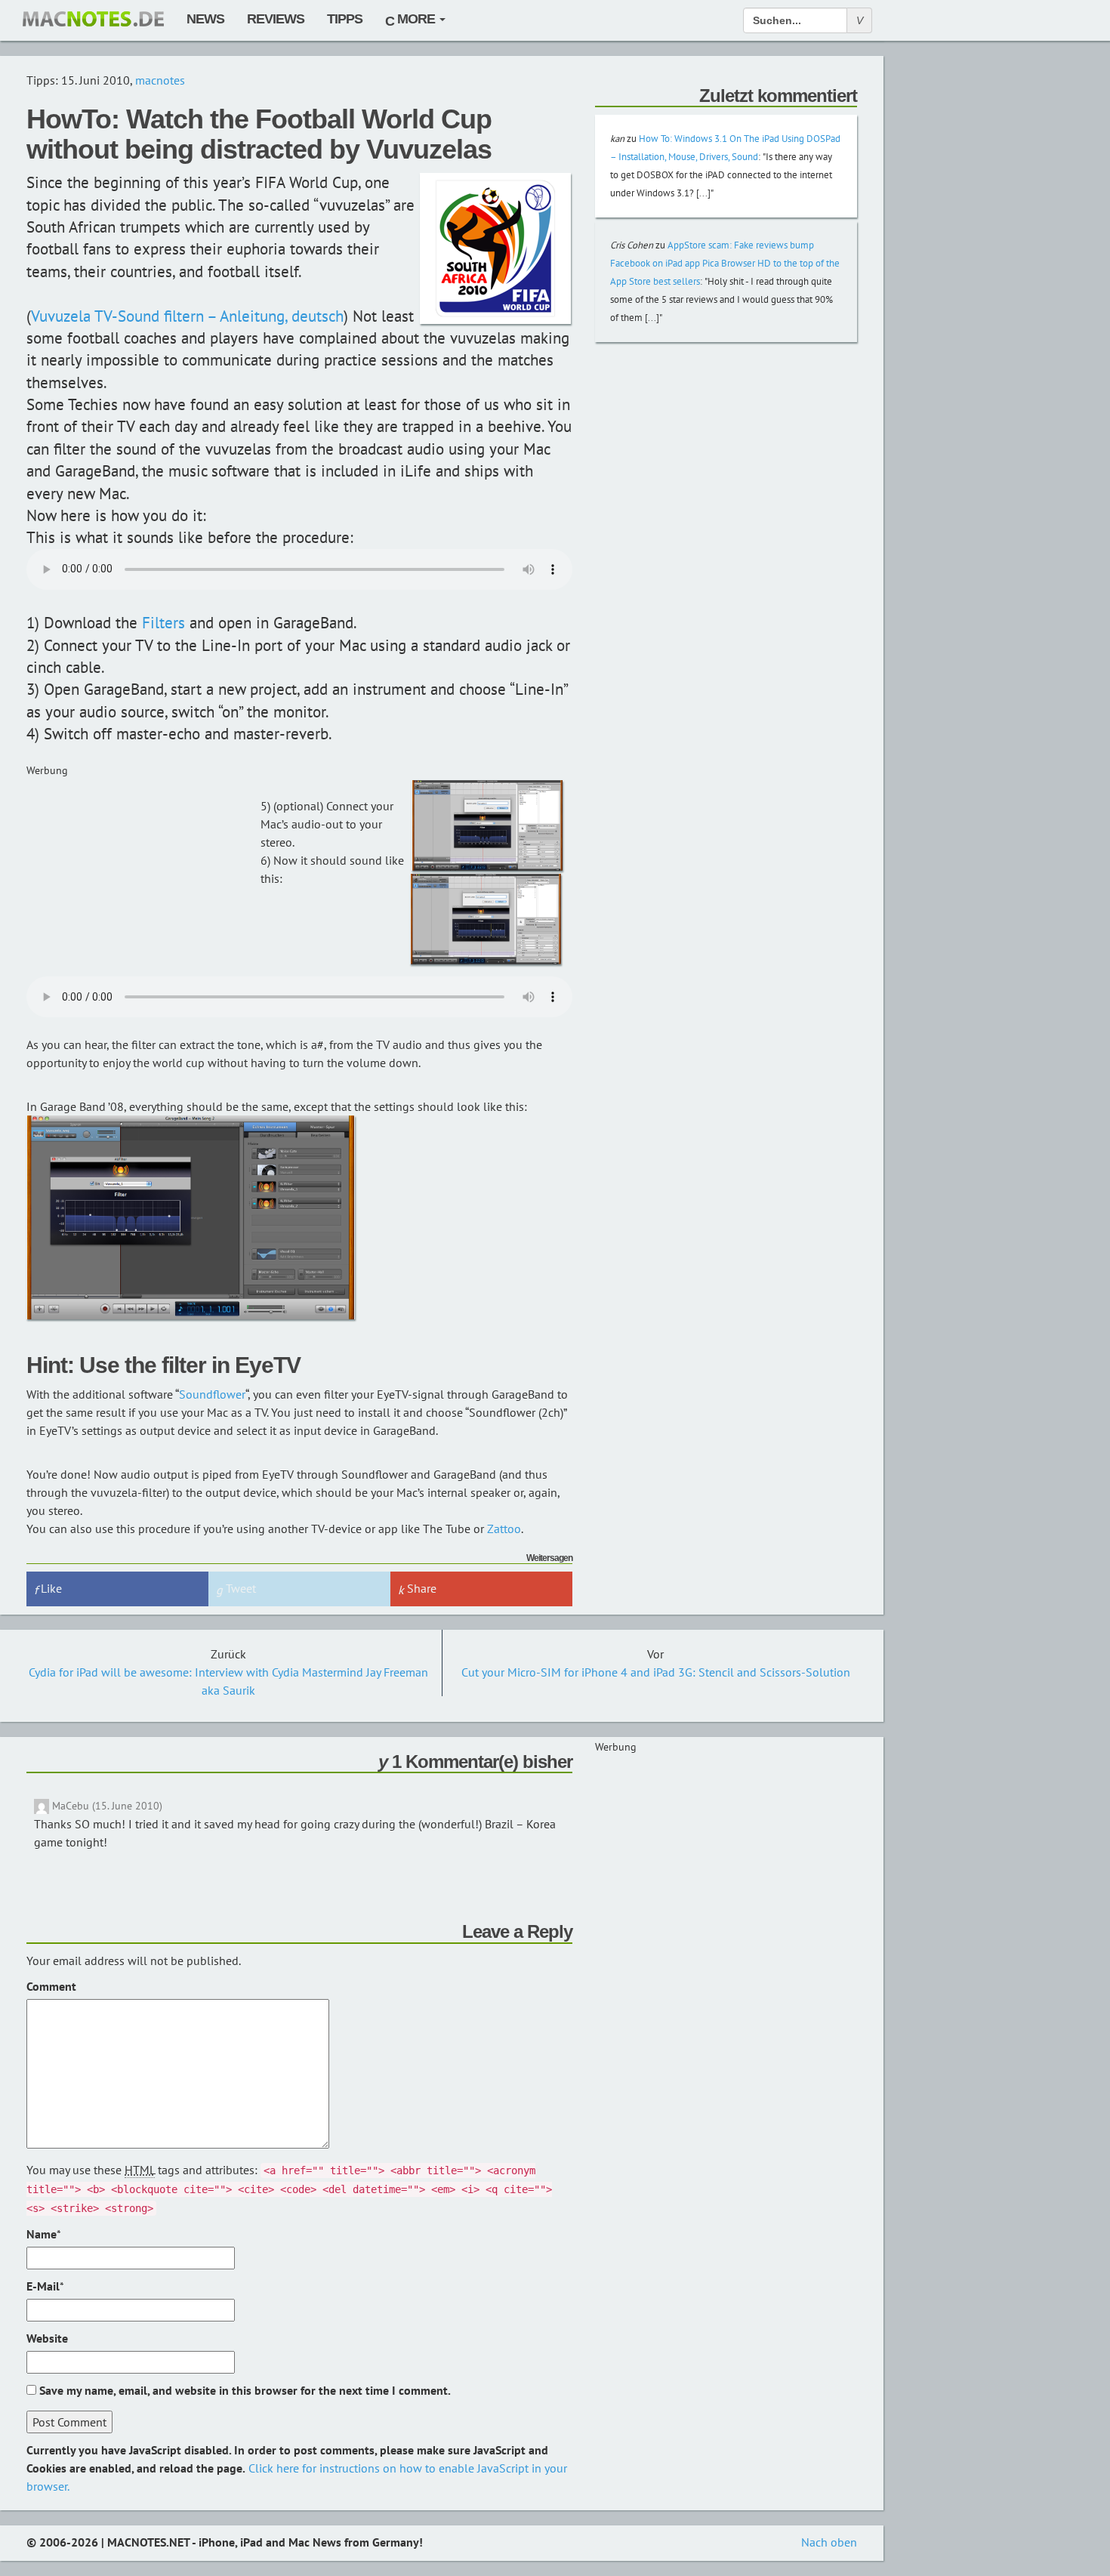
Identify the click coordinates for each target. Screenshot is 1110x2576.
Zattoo (504, 1529)
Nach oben (829, 2542)
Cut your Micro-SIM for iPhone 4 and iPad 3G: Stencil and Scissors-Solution (656, 1672)
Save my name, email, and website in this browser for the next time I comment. (245, 2390)
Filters (163, 623)
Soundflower (212, 1394)
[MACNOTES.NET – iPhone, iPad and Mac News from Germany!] (93, 19)
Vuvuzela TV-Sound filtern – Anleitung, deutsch (187, 316)
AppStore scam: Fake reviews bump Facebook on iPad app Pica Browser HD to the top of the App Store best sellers (725, 263)
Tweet (239, 1588)
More (416, 19)
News (205, 19)
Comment (51, 1986)
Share (420, 1588)
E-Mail (43, 2286)
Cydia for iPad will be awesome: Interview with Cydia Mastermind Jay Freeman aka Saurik (228, 1681)
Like (50, 1588)
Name (42, 2234)
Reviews (276, 19)
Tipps (345, 19)
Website (47, 2338)
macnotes (160, 80)
